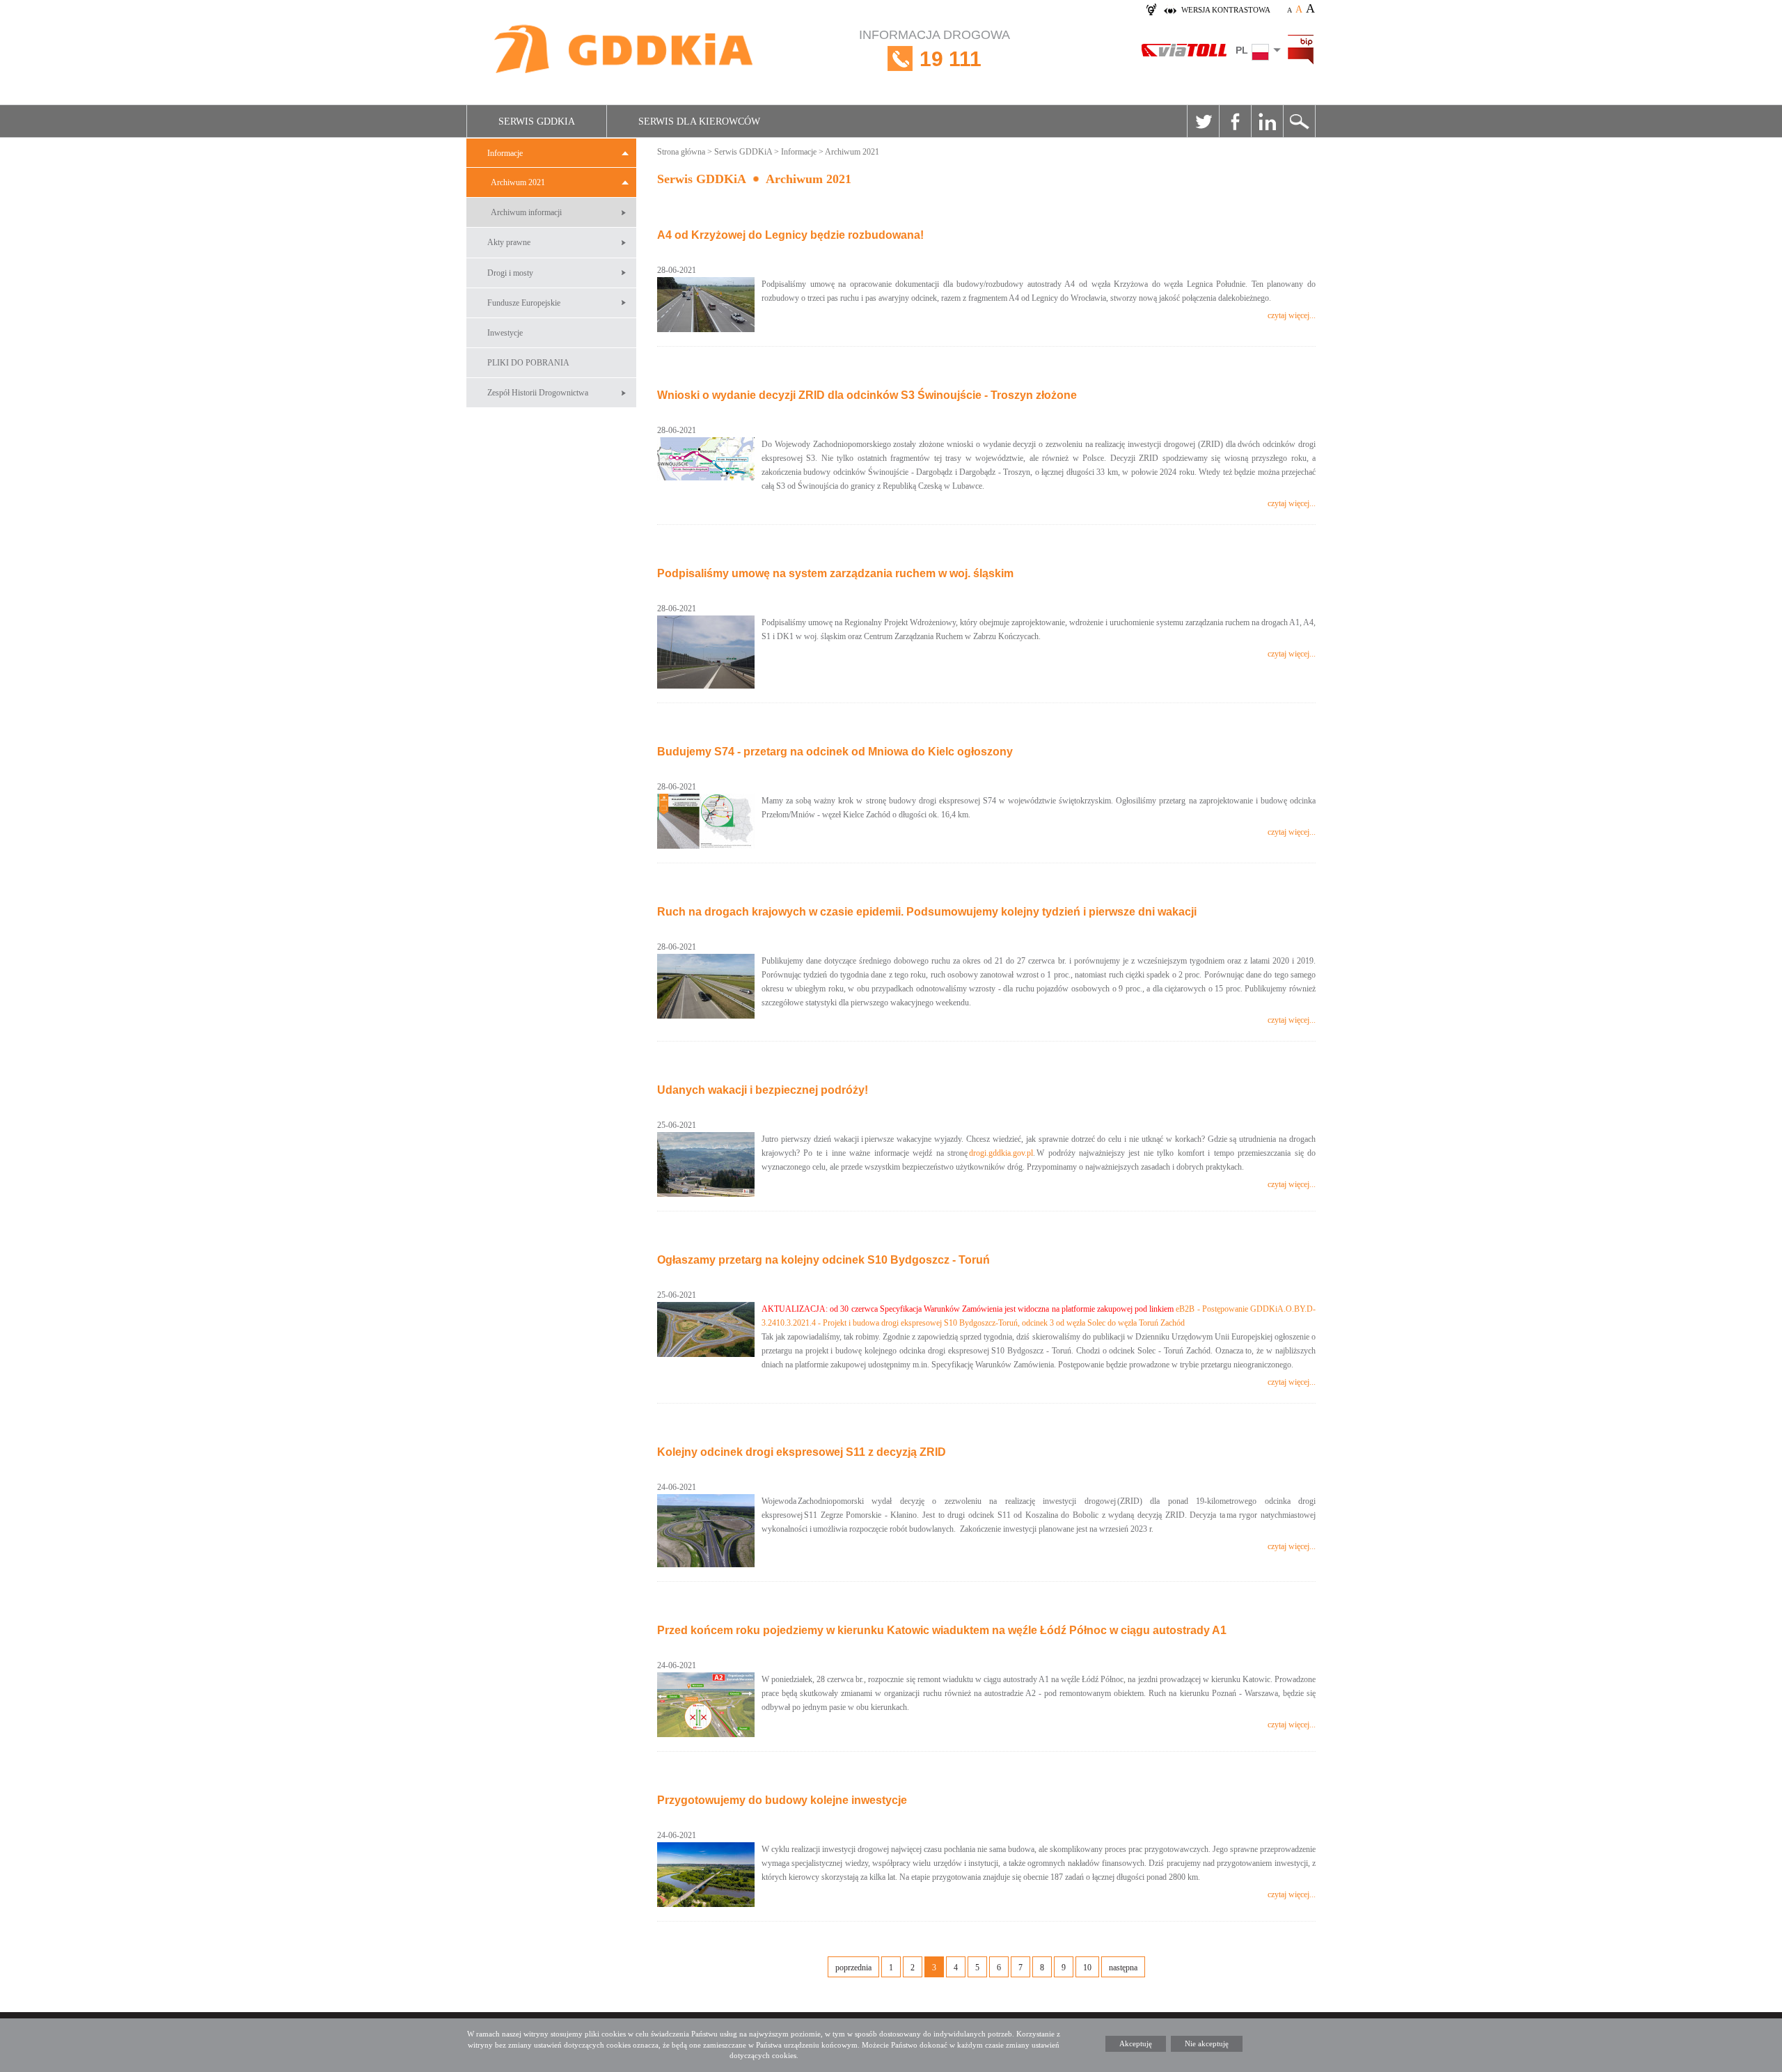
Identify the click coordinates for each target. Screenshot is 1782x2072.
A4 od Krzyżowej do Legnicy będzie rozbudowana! (790, 235)
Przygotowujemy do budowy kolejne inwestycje (782, 1800)
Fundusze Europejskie (524, 303)
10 (1087, 1968)
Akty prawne (509, 242)
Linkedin (1267, 121)
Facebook (1235, 121)
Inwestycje (505, 333)
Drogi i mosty (510, 273)
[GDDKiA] (624, 50)
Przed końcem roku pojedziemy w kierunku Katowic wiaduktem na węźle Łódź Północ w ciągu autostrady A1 (942, 1630)
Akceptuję (1136, 2043)
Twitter (1203, 121)
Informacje (505, 153)
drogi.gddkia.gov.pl (1001, 1153)
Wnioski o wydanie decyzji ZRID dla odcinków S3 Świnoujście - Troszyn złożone (867, 395)
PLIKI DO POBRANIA (528, 363)
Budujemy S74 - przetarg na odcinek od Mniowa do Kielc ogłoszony (835, 752)
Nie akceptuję (1207, 2043)
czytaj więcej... (1292, 315)
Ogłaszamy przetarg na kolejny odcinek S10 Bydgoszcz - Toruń (823, 1260)
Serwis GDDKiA (537, 121)
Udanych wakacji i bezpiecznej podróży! (763, 1090)
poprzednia (853, 1968)
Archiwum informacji (526, 212)
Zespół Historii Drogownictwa (538, 393)
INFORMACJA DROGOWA (935, 49)
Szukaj (1299, 121)
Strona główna (681, 152)
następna (1123, 1968)
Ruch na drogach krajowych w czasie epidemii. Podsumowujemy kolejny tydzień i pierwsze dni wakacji (927, 912)
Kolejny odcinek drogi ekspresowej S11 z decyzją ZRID (802, 1452)
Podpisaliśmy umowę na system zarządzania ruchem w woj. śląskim (835, 573)
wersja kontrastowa (1226, 10)
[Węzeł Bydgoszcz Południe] (706, 1329)
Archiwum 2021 (518, 182)
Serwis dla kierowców (699, 121)
